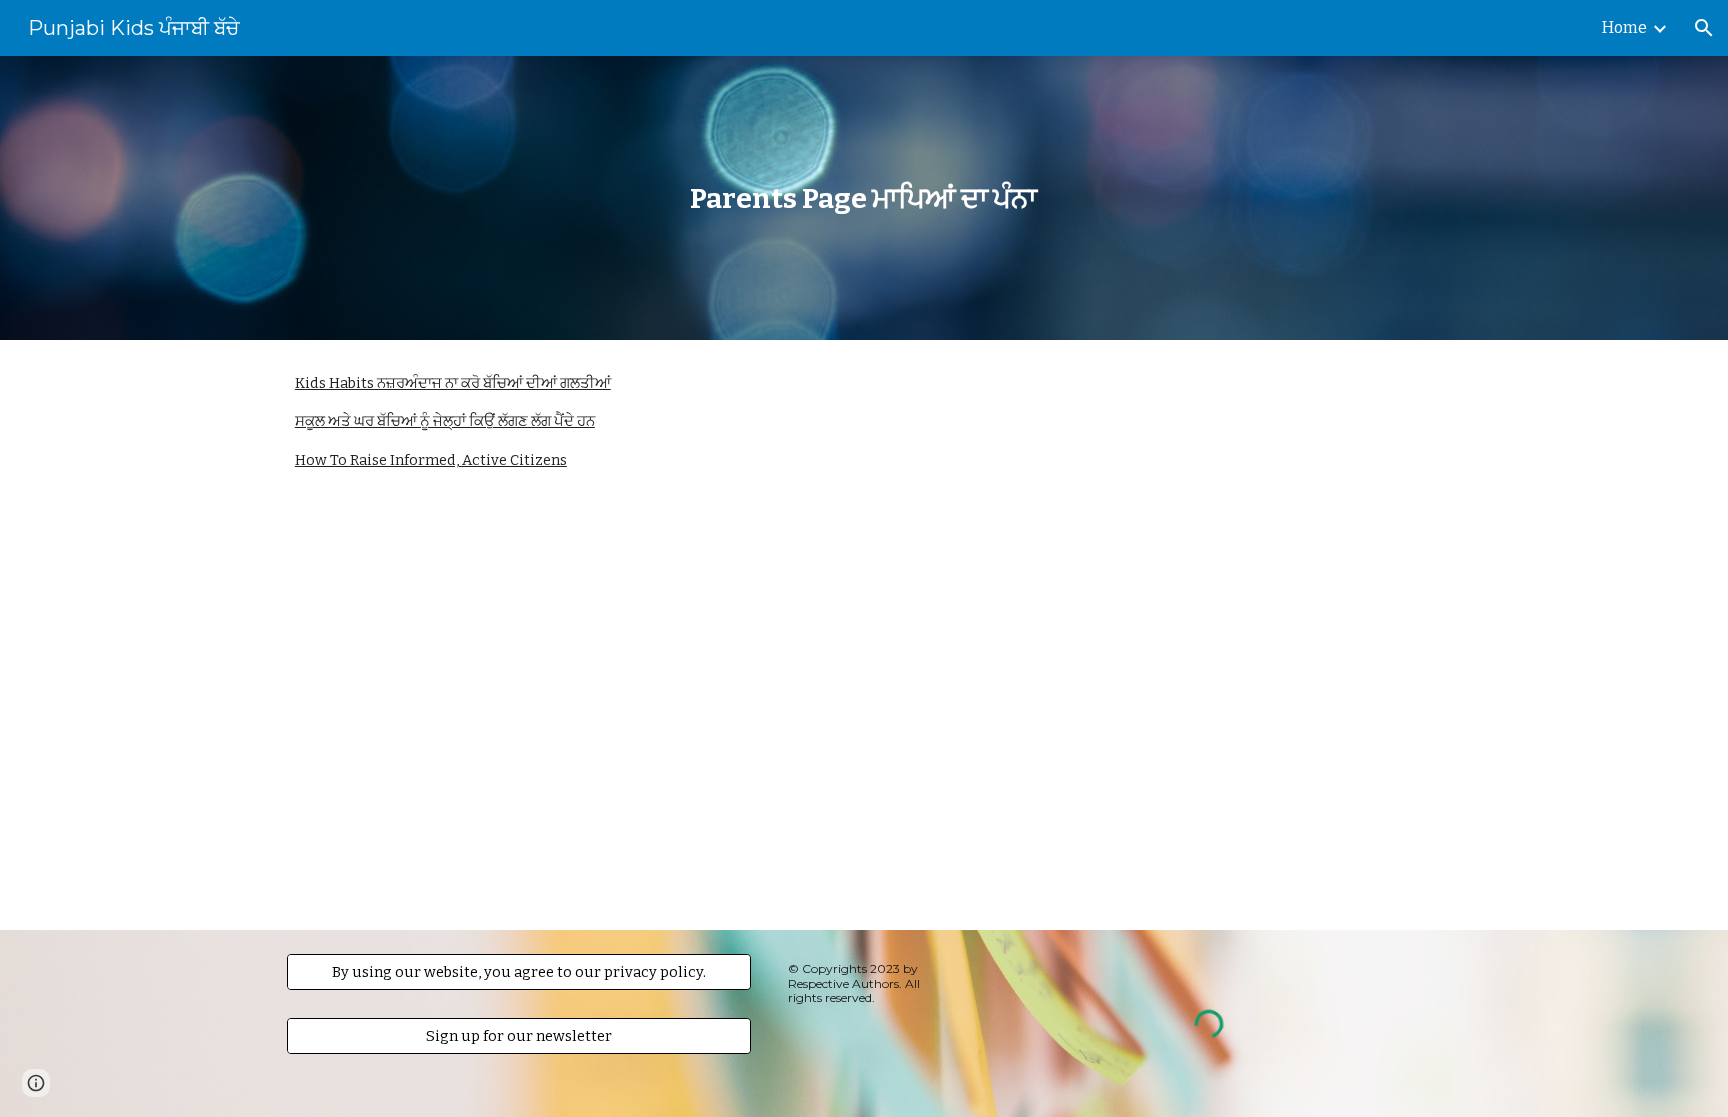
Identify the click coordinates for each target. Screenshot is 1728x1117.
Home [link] (1624, 27)
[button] (1704, 28)
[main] (864, 198)
